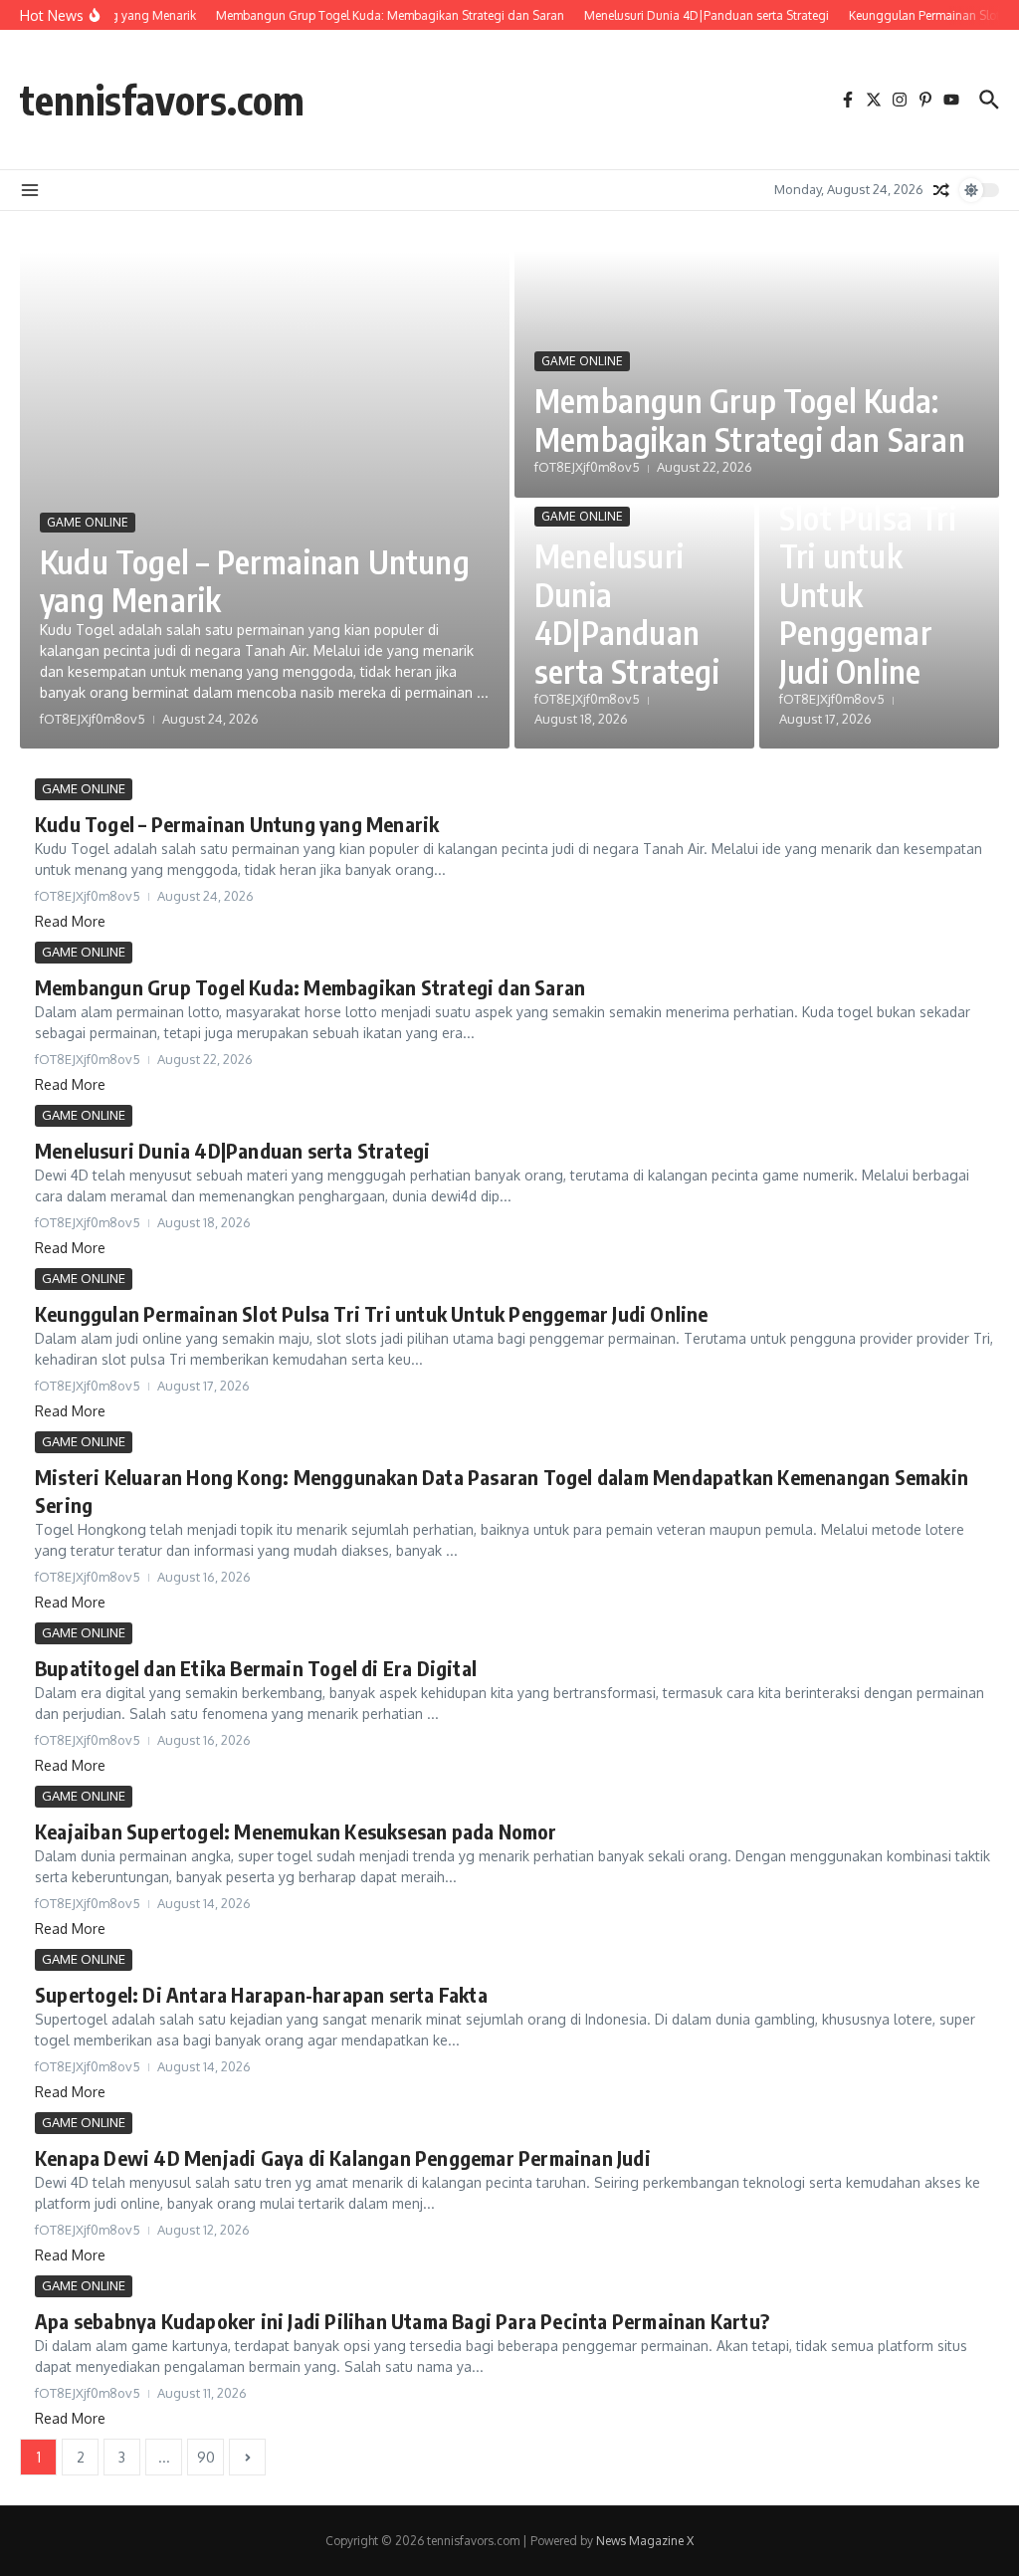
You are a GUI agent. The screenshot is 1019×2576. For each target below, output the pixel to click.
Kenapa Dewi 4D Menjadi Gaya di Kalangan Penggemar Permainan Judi (343, 2157)
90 (206, 2457)
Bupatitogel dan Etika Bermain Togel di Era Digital (256, 1668)
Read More (70, 921)
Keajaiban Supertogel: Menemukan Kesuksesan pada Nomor (296, 1831)
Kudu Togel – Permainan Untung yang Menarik (255, 580)
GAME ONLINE (88, 522)
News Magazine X (645, 2541)
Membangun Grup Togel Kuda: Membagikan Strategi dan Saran (750, 419)
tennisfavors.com (162, 100)
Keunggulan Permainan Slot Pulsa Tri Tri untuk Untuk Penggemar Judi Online (868, 555)
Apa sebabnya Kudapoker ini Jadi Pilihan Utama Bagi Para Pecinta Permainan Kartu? (402, 2321)
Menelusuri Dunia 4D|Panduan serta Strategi (627, 613)
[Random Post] (941, 190)
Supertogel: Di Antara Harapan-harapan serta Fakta (261, 1994)
